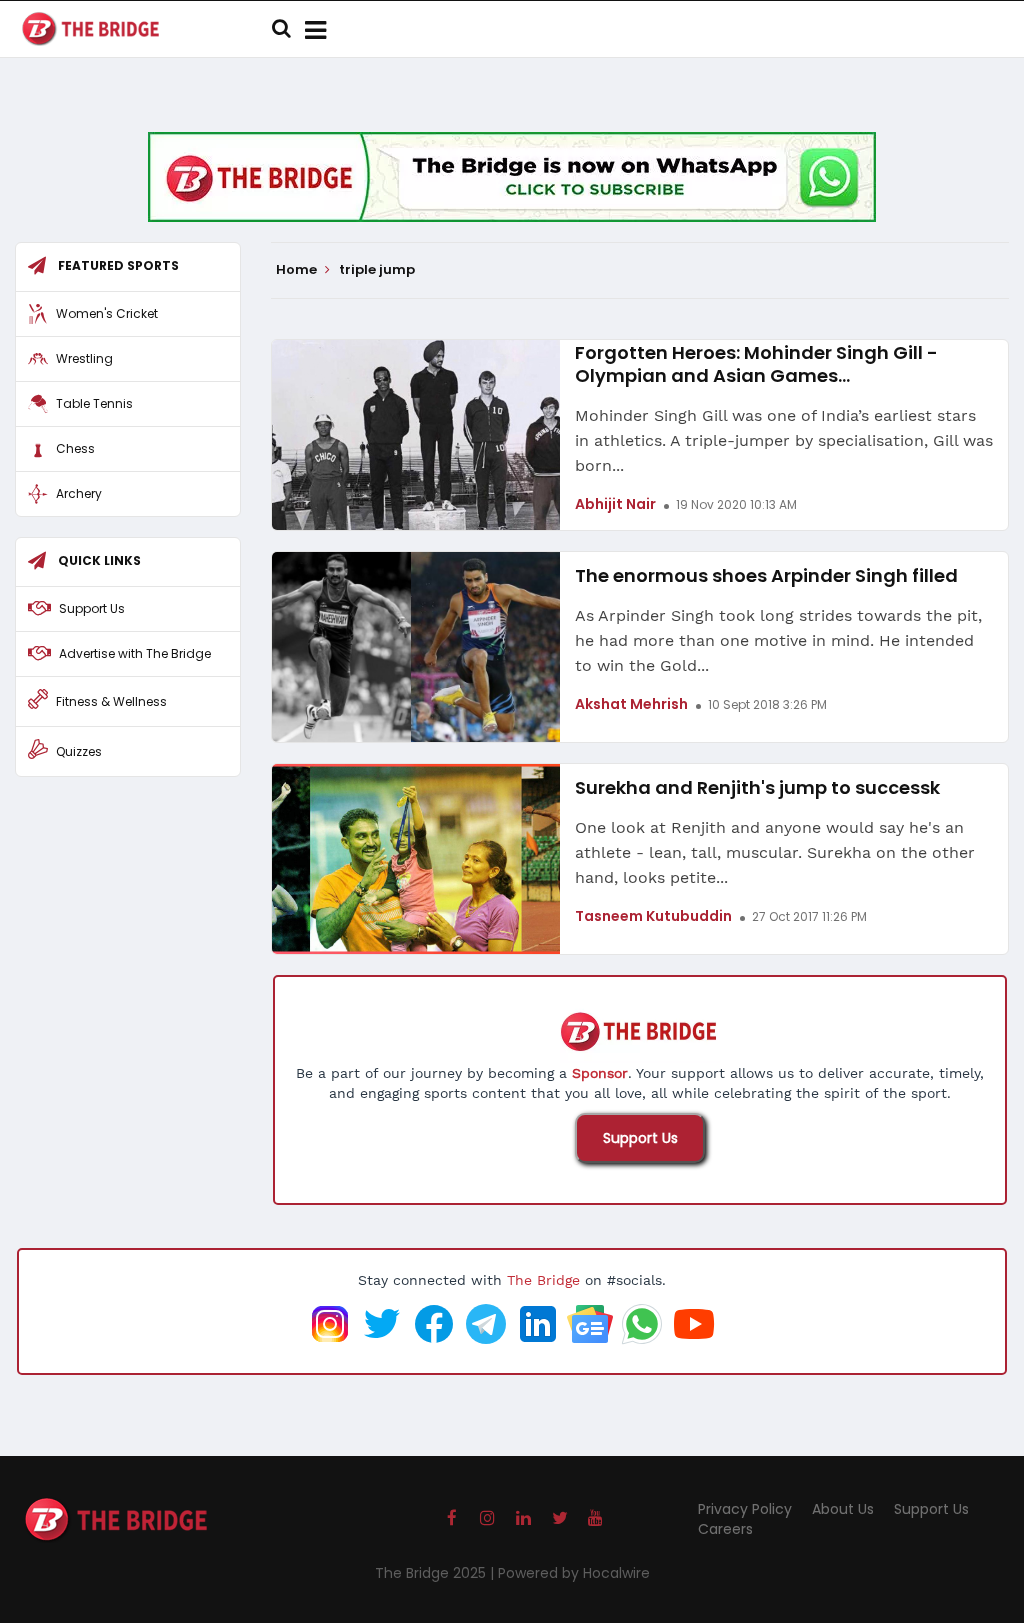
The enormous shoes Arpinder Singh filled (766, 575)
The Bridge (543, 1280)
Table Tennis (94, 403)
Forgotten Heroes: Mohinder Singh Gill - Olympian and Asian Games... (756, 364)
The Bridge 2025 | (436, 1573)
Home (298, 270)
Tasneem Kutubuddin (653, 916)
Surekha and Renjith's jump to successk (757, 787)
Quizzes (79, 751)
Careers (725, 1529)
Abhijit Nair (615, 504)
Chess (75, 448)
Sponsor (600, 1073)
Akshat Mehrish (631, 704)
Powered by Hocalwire (574, 1573)
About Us (843, 1509)
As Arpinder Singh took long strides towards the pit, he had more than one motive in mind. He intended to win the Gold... (778, 640)
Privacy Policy (745, 1509)
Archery (79, 493)
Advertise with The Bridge (135, 653)
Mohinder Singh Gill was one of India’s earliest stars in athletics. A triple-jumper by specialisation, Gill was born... (784, 440)
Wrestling (84, 358)
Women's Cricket (107, 313)
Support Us (640, 1138)
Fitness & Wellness (111, 701)
